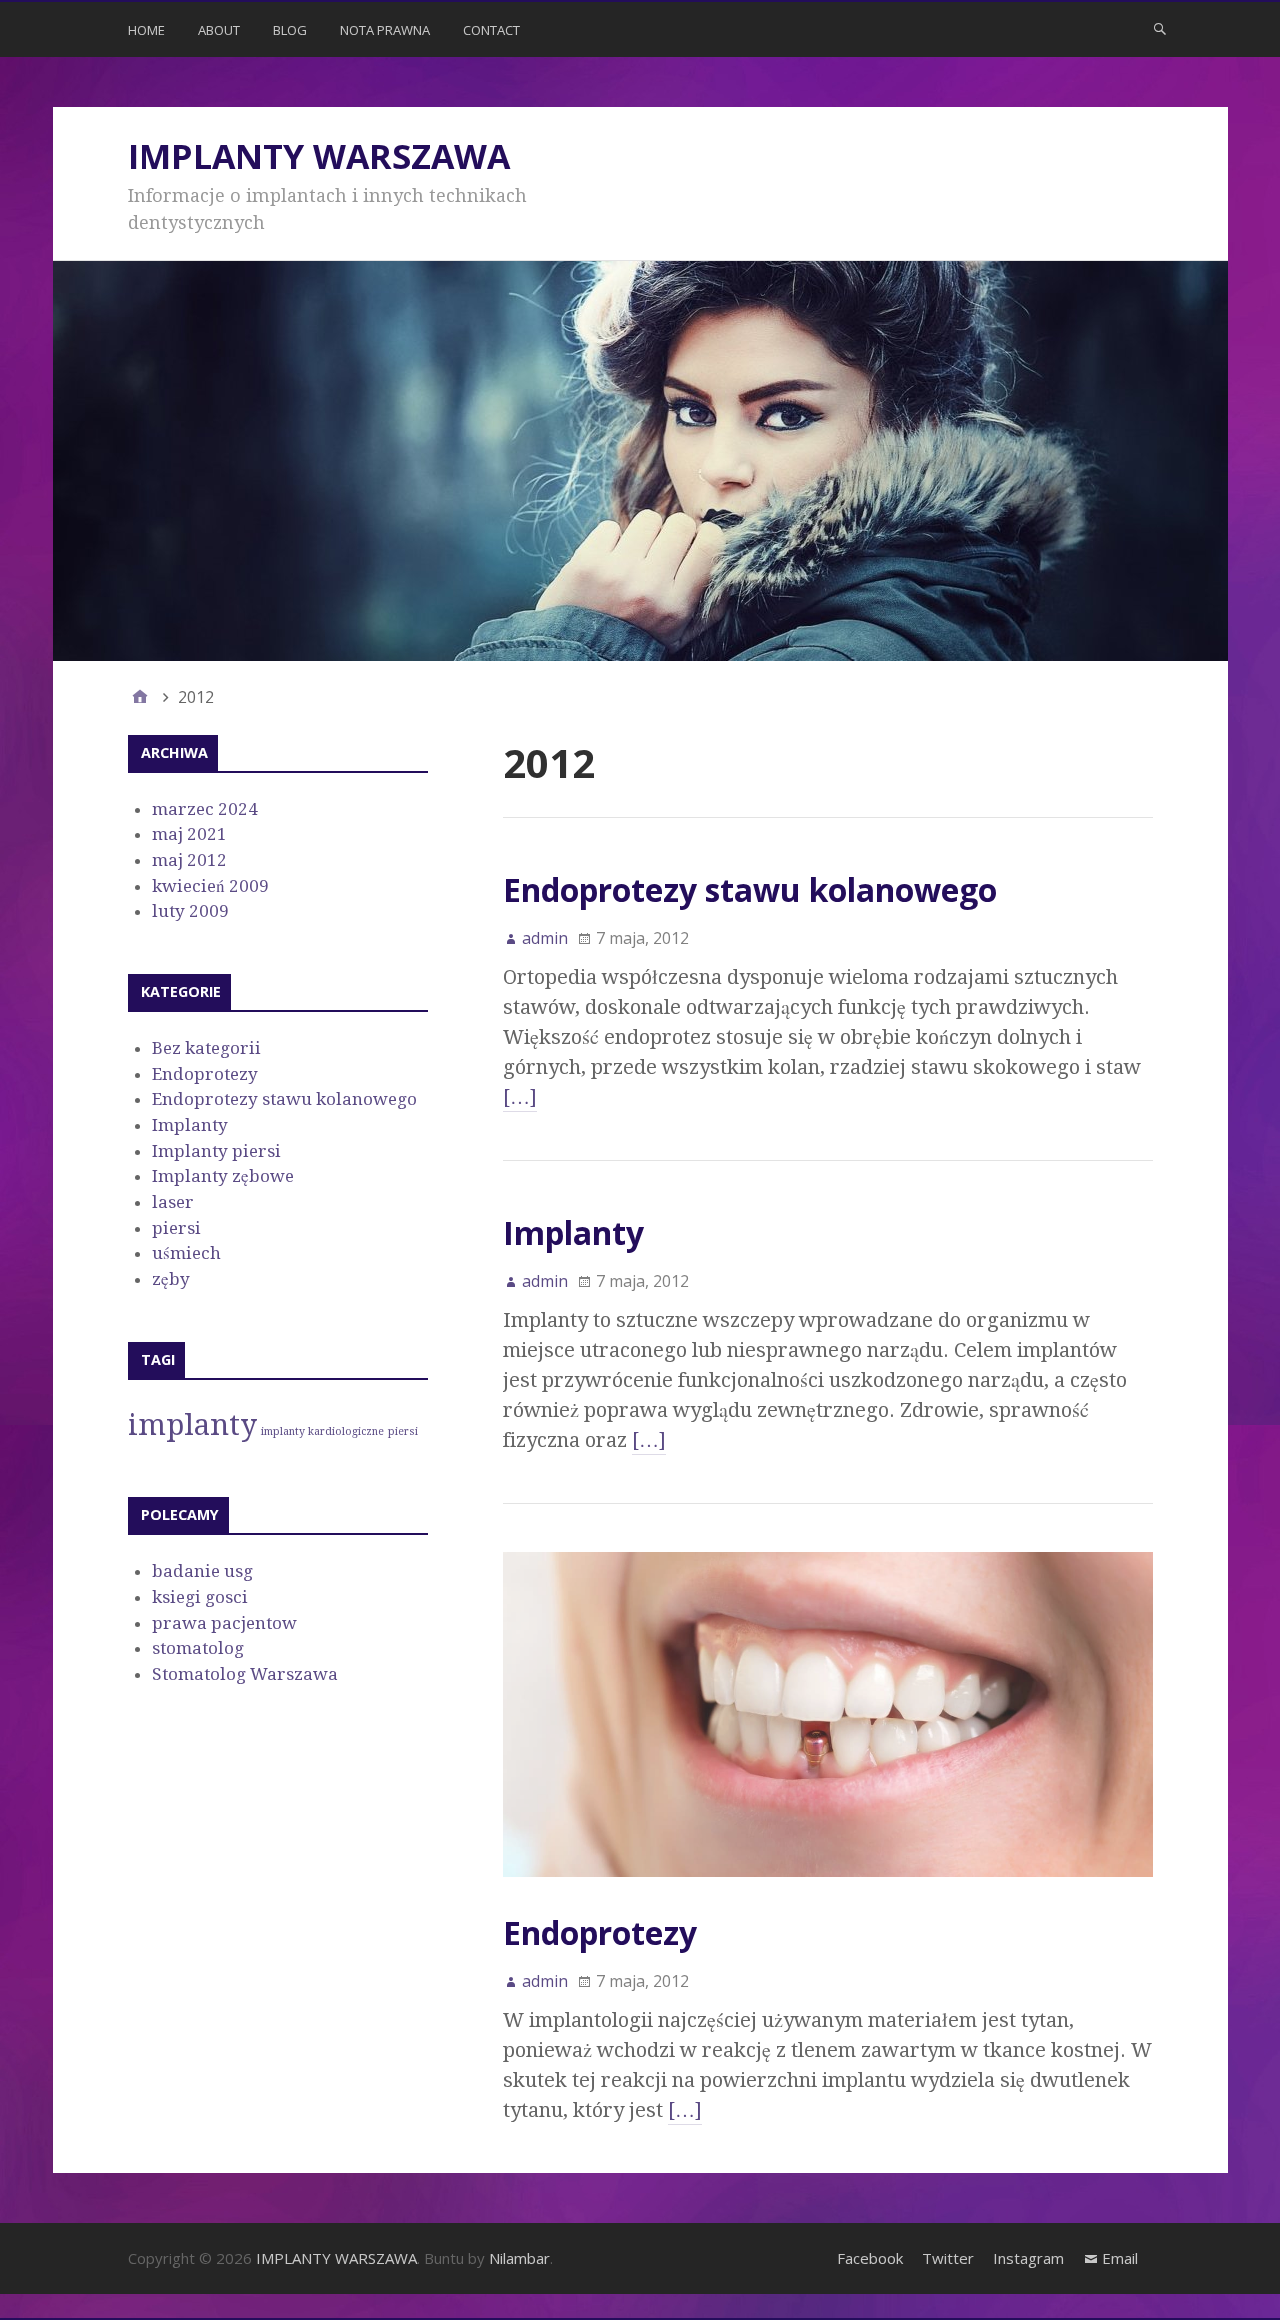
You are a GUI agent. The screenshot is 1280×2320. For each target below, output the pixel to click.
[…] (520, 1097)
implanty (192, 1425)
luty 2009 (190, 911)
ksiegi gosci (200, 1597)
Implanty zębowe (223, 1176)
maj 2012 (189, 860)
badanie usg (202, 1571)
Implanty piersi (216, 1151)
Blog (290, 30)
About (219, 30)
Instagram (1028, 2258)
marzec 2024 (205, 809)
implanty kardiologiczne (322, 1431)
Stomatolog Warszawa (245, 1674)
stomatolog (198, 1648)
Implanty (573, 1232)
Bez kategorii (206, 1048)
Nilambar (519, 2258)
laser (173, 1202)
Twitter (948, 2258)
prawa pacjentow (224, 1623)
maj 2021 (189, 834)
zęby (171, 1279)
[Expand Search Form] (1160, 28)
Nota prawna (385, 30)
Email (1120, 2258)
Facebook (870, 2258)
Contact (491, 30)
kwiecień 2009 (210, 886)
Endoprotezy (600, 1932)
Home (146, 30)
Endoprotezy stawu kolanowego (750, 889)
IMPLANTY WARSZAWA (319, 156)
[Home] (140, 697)
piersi (176, 1228)
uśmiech (186, 1253)
